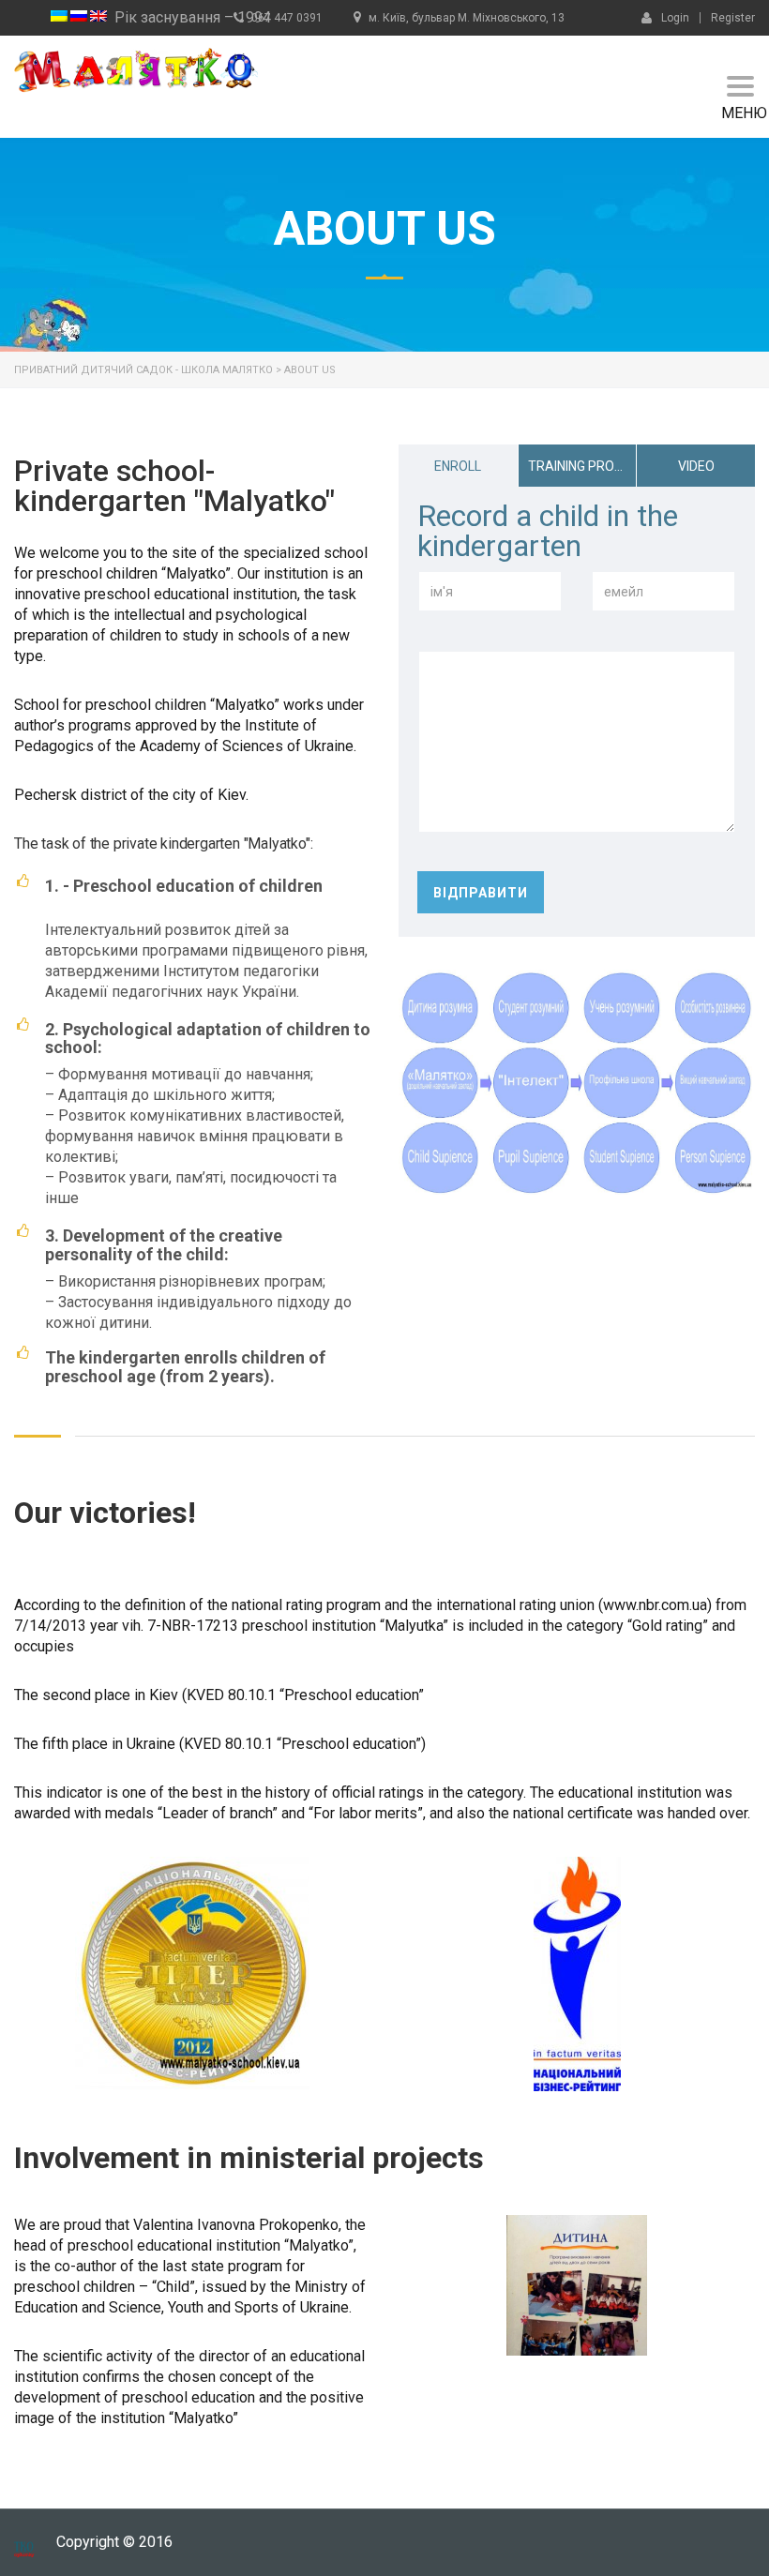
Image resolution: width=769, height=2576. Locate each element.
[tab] (458, 466)
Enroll (458, 466)
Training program (582, 466)
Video (696, 466)
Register (733, 18)
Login (675, 17)
